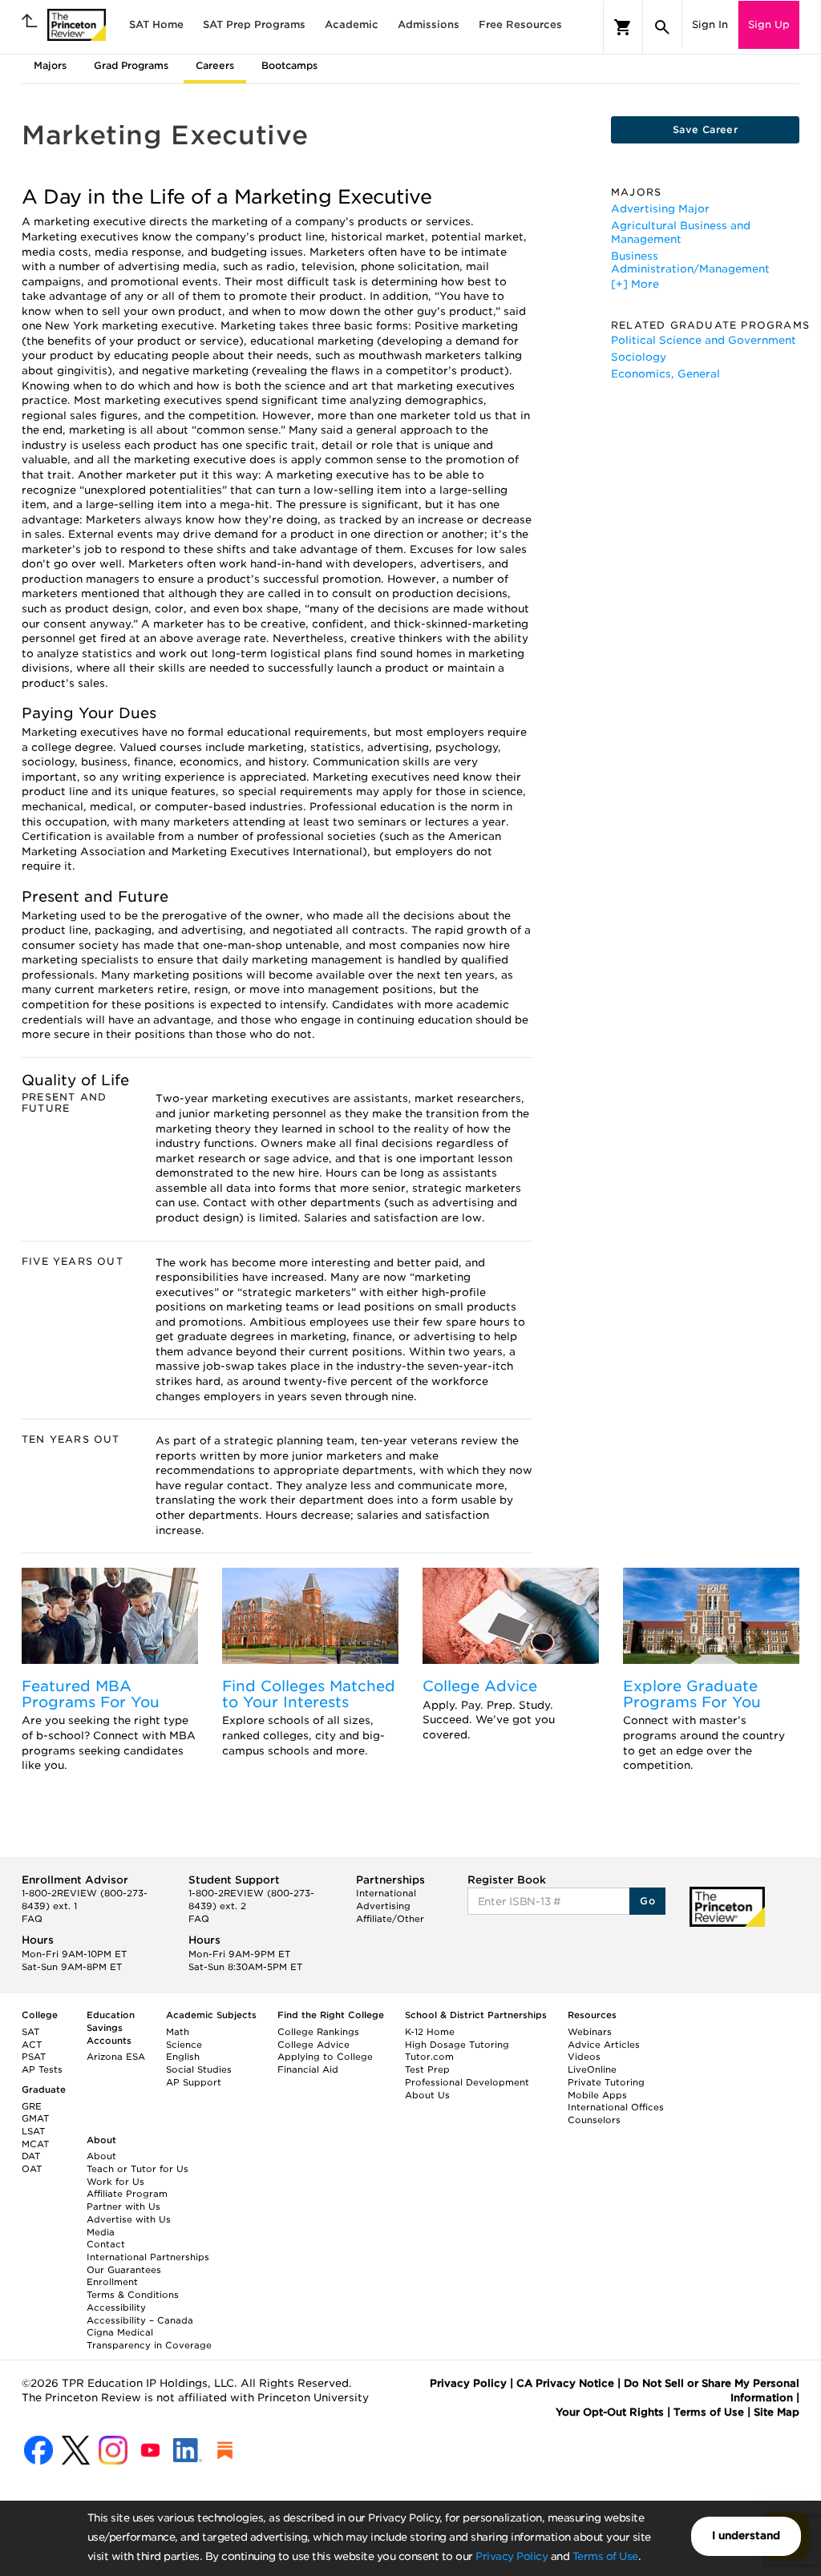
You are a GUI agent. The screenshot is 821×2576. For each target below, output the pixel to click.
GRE (32, 2106)
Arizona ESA (116, 2057)
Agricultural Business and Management (681, 232)
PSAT (34, 2057)
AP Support (194, 2082)
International (386, 1893)
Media (101, 2232)
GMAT (35, 2118)
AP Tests (42, 2069)
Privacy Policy (512, 2556)
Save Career (705, 129)
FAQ (32, 1919)
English (183, 2057)
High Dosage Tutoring (457, 2045)
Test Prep (427, 2069)
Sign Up (769, 24)
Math (178, 2032)
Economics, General (665, 374)
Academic (352, 24)
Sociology (639, 357)
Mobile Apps (597, 2095)
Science (184, 2045)
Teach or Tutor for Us (138, 2169)
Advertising (383, 1906)
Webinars (590, 2032)
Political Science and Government (704, 340)
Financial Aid (308, 2069)
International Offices (616, 2107)
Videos (584, 2057)
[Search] (662, 27)
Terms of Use (605, 2556)
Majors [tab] (50, 65)
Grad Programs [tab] (131, 65)
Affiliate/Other (390, 1919)
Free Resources (520, 24)
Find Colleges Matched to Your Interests (309, 1694)
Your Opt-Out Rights (610, 2412)
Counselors (594, 2120)
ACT (32, 2045)
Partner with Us (123, 2207)
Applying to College (325, 2057)
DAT (31, 2156)
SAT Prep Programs (254, 24)
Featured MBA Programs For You (91, 1694)
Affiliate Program (127, 2194)
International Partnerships (148, 2257)
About (101, 2156)
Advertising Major (660, 209)
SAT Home (156, 24)
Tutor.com (429, 2057)
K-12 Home (430, 2032)
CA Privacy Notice (565, 2383)
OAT (32, 2169)
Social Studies (199, 2069)
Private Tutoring (606, 2082)
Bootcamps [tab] (289, 65)
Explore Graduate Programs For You (692, 1694)
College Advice (480, 1686)
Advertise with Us (129, 2219)
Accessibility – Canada (140, 2320)
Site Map (777, 2412)
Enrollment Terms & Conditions (133, 2288)
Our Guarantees (124, 2270)
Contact (106, 2244)
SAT (30, 2032)
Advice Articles (604, 2045)
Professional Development (467, 2082)
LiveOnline (592, 2069)
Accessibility (116, 2307)
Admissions (429, 24)
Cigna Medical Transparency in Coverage (149, 2339)
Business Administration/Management (690, 262)
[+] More (635, 284)
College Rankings (318, 2032)
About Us (427, 2095)
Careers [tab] (215, 65)
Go (647, 1901)
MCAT (35, 2144)
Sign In (710, 24)
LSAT (33, 2131)
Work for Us (115, 2182)
